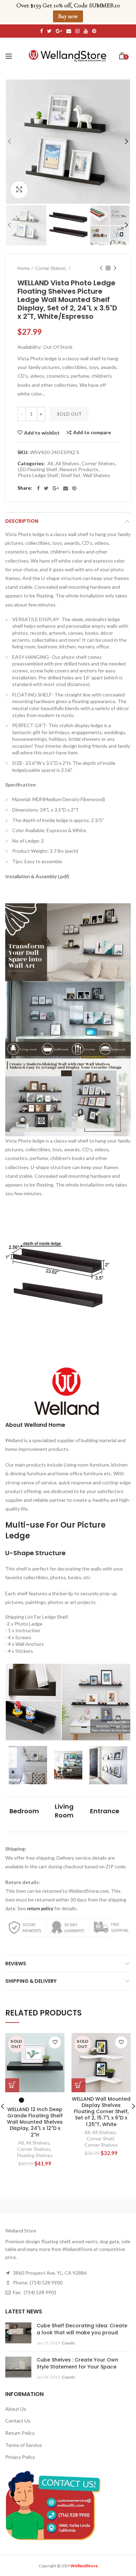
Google (59, 31)
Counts (69, 2343)
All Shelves (67, 464)
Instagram (77, 31)
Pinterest (94, 31)
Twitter (49, 31)
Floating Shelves (35, 2155)
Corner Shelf (100, 2138)
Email (69, 31)
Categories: (31, 464)
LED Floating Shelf (37, 469)
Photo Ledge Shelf (38, 475)
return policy (40, 1908)
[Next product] (115, 268)
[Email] (66, 488)
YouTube (86, 31)
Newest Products (79, 469)
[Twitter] (46, 488)
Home (24, 268)
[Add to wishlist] (55, 2043)
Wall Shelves (97, 475)
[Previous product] (101, 268)
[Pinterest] (74, 488)
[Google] (56, 488)
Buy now (68, 16)
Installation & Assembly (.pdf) (37, 876)
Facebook (41, 31)
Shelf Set (71, 475)
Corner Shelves (98, 464)
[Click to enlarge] (19, 190)
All (50, 464)
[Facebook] (38, 488)
